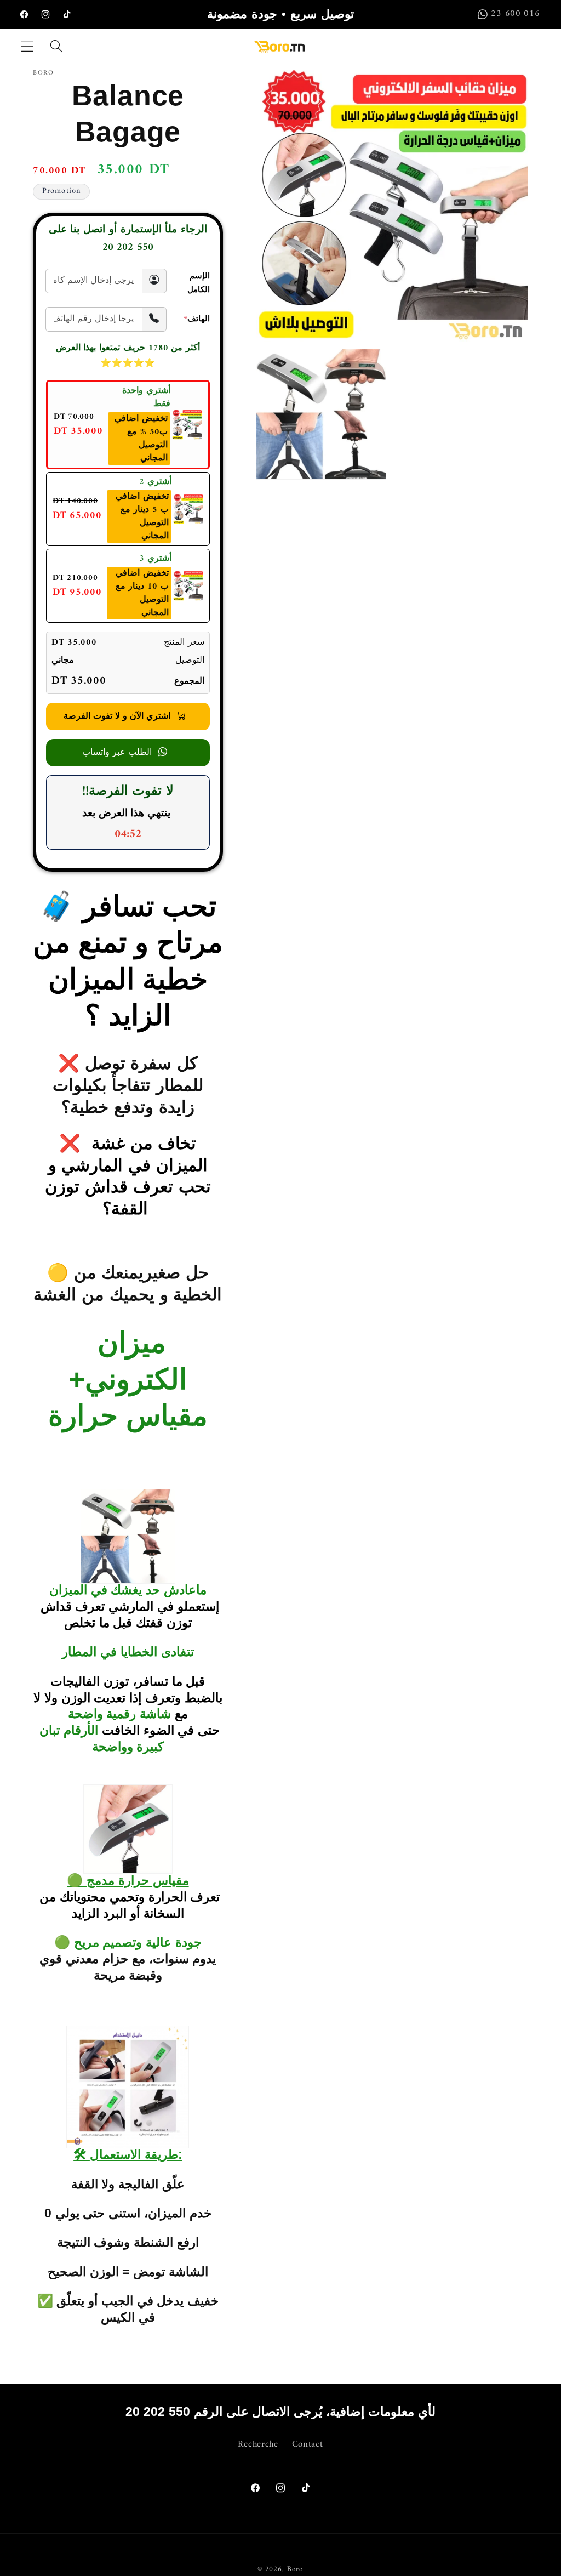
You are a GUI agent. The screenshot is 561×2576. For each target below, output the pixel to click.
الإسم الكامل (199, 283)
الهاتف (197, 319)
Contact (308, 2444)
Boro (295, 2569)
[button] (28, 46)
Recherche (258, 2445)
